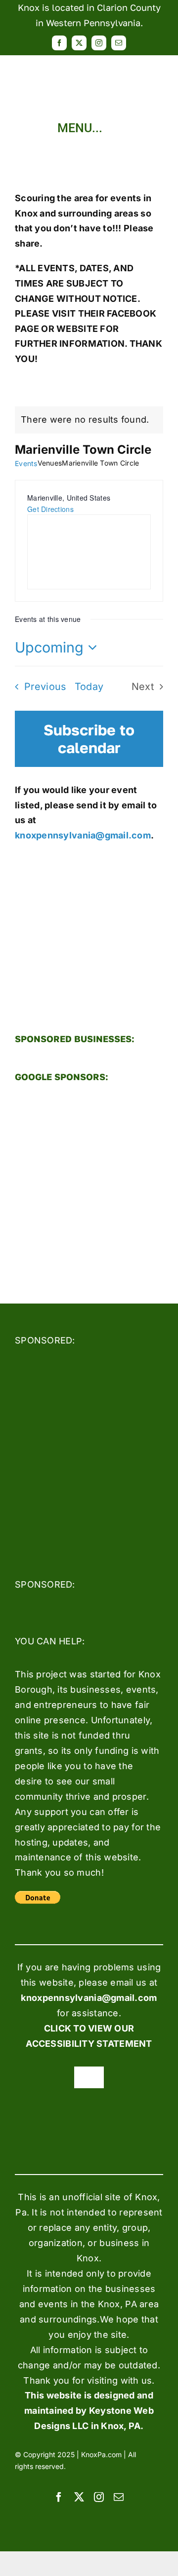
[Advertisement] (89, 1185)
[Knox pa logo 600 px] (89, 59)
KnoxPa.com (101, 2454)
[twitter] (79, 43)
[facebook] (59, 43)
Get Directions (50, 509)
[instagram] (99, 43)
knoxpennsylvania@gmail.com (83, 835)
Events (26, 463)
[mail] (119, 43)
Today (89, 687)
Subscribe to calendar (89, 739)
